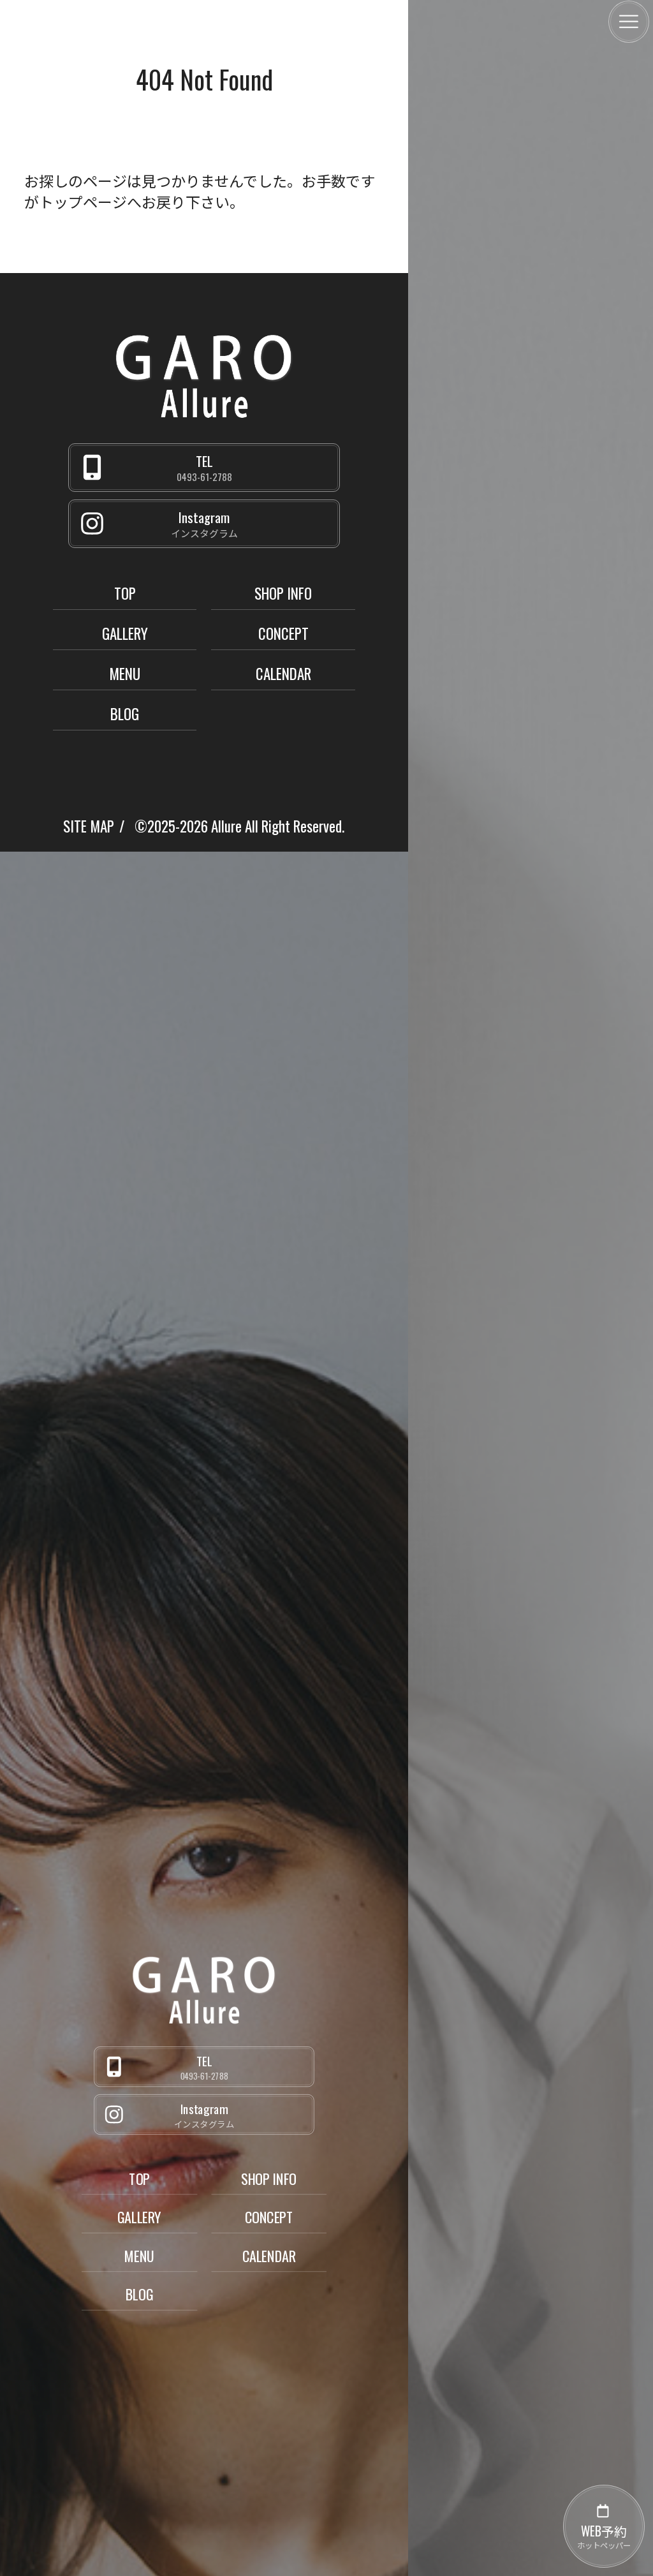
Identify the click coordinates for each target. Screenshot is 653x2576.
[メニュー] (629, 22)
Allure (226, 826)
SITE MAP (89, 826)
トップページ (83, 202)
